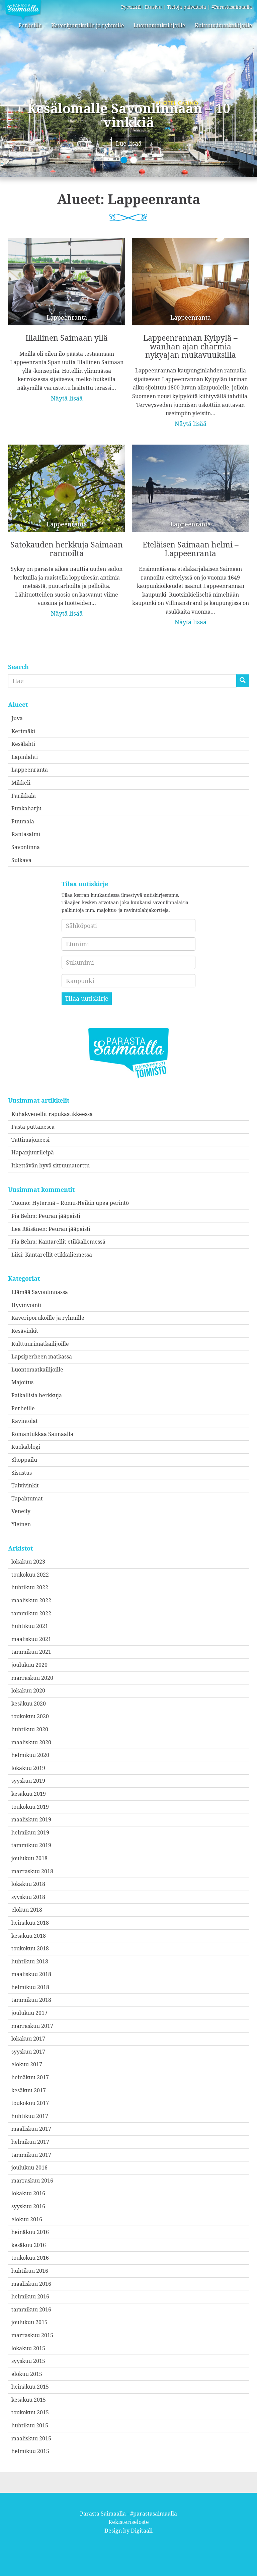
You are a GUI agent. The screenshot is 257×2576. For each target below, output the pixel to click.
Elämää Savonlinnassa (40, 1292)
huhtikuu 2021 (30, 1626)
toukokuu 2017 (30, 2103)
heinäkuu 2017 (30, 2077)
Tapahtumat (27, 1498)
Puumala (23, 821)
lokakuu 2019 (28, 1768)
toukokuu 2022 (30, 1575)
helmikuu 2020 (30, 1755)
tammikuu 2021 (31, 1652)
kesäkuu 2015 (29, 2400)
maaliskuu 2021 (31, 1639)
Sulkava (21, 860)
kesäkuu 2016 (29, 2245)
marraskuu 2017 (32, 2026)
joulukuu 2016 (29, 2167)
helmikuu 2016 (30, 2296)
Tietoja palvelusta (187, 7)
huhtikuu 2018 (30, 1961)
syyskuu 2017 (28, 2052)
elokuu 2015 (27, 2374)
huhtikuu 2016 (30, 2271)
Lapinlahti (25, 757)
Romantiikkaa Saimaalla (42, 1434)
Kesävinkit (25, 1331)
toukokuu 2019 (30, 1807)
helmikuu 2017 (30, 2142)
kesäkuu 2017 (29, 2090)
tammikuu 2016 (31, 2309)
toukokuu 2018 (30, 1948)
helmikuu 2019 (30, 1832)
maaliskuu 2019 (31, 1819)
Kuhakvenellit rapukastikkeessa (52, 1114)
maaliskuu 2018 (31, 1974)
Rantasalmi (26, 834)
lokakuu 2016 (28, 2193)
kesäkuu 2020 (29, 1704)
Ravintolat (25, 1421)
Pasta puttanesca (33, 1127)
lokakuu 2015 (28, 2348)
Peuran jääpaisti (59, 1216)
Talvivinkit (25, 1485)
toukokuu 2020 (30, 1716)
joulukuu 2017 (29, 2013)
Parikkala (24, 796)
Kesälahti (23, 744)
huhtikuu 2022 (30, 1587)
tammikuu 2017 (31, 2155)
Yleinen (21, 1524)
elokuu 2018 (27, 1910)
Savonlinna (26, 847)
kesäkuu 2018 (29, 1936)
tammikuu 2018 (31, 2000)
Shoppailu (24, 1460)
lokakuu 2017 (28, 2039)
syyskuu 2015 (28, 2361)
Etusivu (153, 7)
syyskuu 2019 (28, 1781)
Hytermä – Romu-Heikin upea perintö (80, 1203)
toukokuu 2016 (30, 2258)
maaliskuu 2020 (31, 1742)
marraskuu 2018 (32, 1871)
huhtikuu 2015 (30, 2425)
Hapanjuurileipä (33, 1152)
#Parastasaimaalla (232, 7)
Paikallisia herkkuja (37, 1395)
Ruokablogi (26, 1447)
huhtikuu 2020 (30, 1729)
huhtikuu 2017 (30, 2116)
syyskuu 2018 (28, 1897)
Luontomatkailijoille (159, 25)
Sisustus (22, 1473)
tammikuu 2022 (31, 1613)
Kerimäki (23, 731)
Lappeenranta (30, 770)
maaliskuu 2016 (31, 2284)
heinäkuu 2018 (30, 1923)
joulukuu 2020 (29, 1665)
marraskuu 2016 (32, 2181)
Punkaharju (26, 808)
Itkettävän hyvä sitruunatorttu (51, 1165)
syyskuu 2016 (28, 2206)
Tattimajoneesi (30, 1140)
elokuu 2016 (27, 2219)
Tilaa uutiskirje (87, 998)
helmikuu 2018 (30, 1987)
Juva (17, 718)
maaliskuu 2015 (31, 2438)
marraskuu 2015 (32, 2335)
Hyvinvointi (26, 1305)
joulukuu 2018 (29, 1858)
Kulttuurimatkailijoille (224, 25)
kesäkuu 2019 (29, 1794)
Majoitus (22, 1382)
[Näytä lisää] (67, 315)
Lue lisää (129, 143)
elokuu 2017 (27, 2064)
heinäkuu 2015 (30, 2387)
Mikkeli (21, 783)
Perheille (30, 25)
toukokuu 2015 (30, 2412)
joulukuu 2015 (29, 2322)
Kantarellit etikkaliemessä (72, 1242)
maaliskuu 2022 (31, 1600)
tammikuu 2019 (31, 1845)
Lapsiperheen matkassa (42, 1356)
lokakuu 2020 (28, 1690)
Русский (131, 7)
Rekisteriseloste (129, 2522)
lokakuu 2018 (28, 1884)
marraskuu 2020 (32, 1678)
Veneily (21, 1511)
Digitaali (142, 2531)
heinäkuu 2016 (30, 2232)
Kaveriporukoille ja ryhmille (88, 25)
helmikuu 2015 (30, 2451)
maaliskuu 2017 (31, 2129)
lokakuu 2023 (28, 1562)
